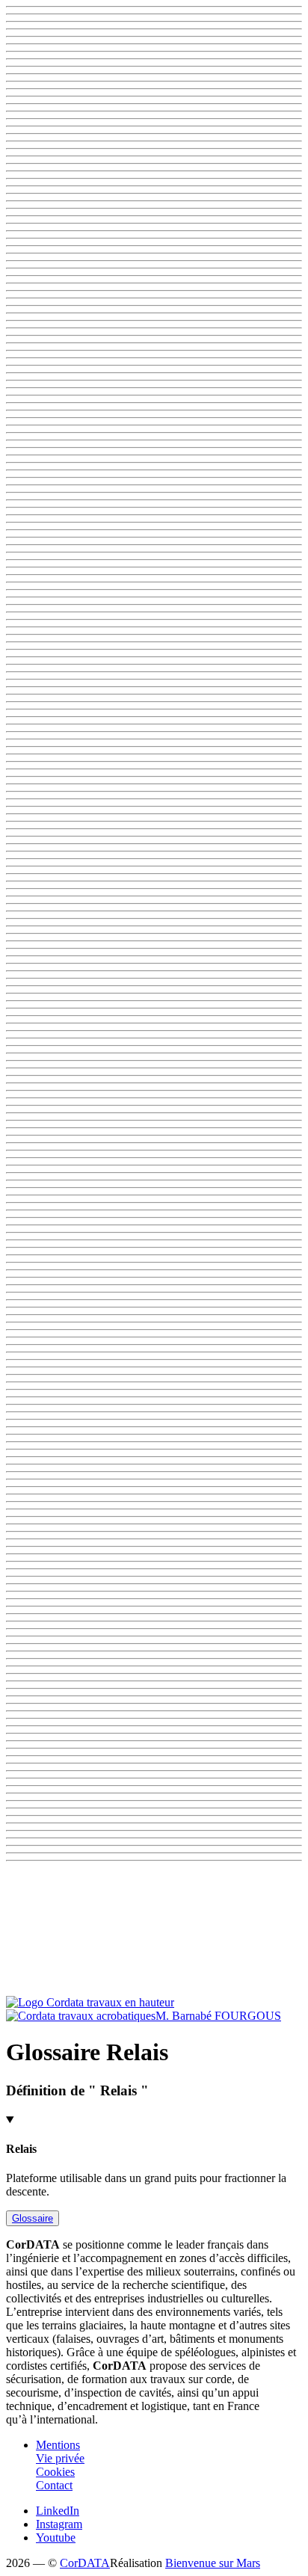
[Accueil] (90, 2009)
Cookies (55, 2472)
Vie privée (60, 2458)
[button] (154, 1932)
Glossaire (33, 2218)
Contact (54, 2485)
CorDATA (85, 2563)
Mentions (58, 2445)
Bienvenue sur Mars (213, 2563)
